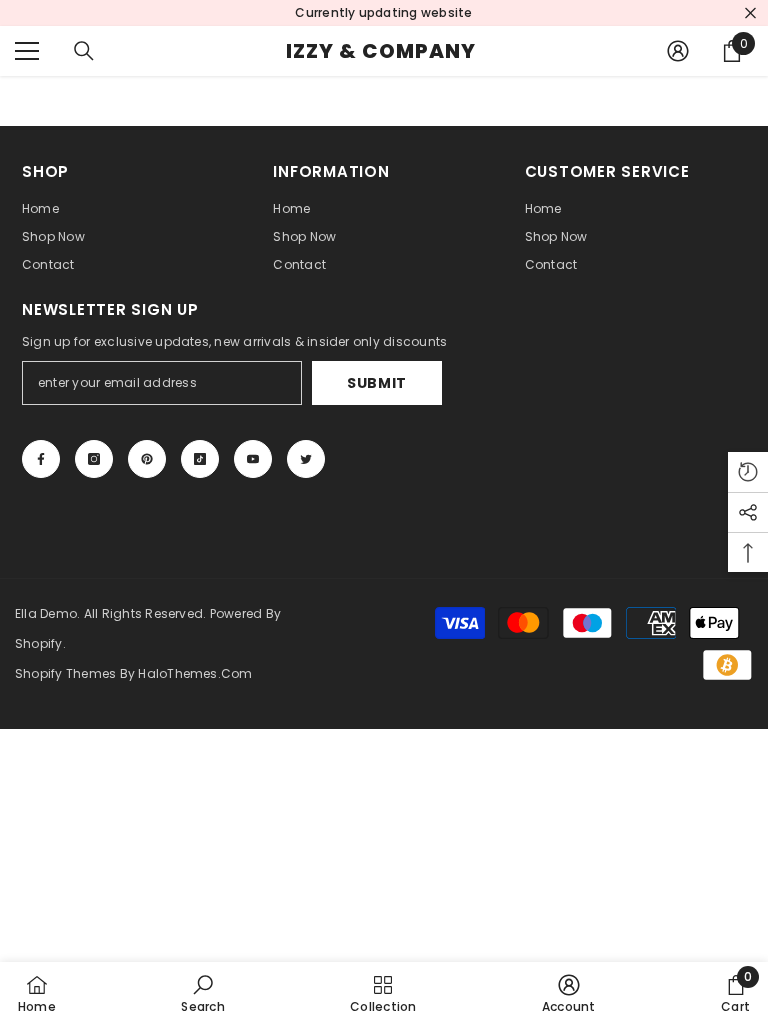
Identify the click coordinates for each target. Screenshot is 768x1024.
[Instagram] (94, 459)
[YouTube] (253, 459)
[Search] (84, 51)
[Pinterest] (147, 459)
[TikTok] (200, 459)
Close (750, 13)
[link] (202, 993)
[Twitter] (306, 459)
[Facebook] (41, 459)
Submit (377, 383)
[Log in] (678, 51)
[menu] (27, 51)
